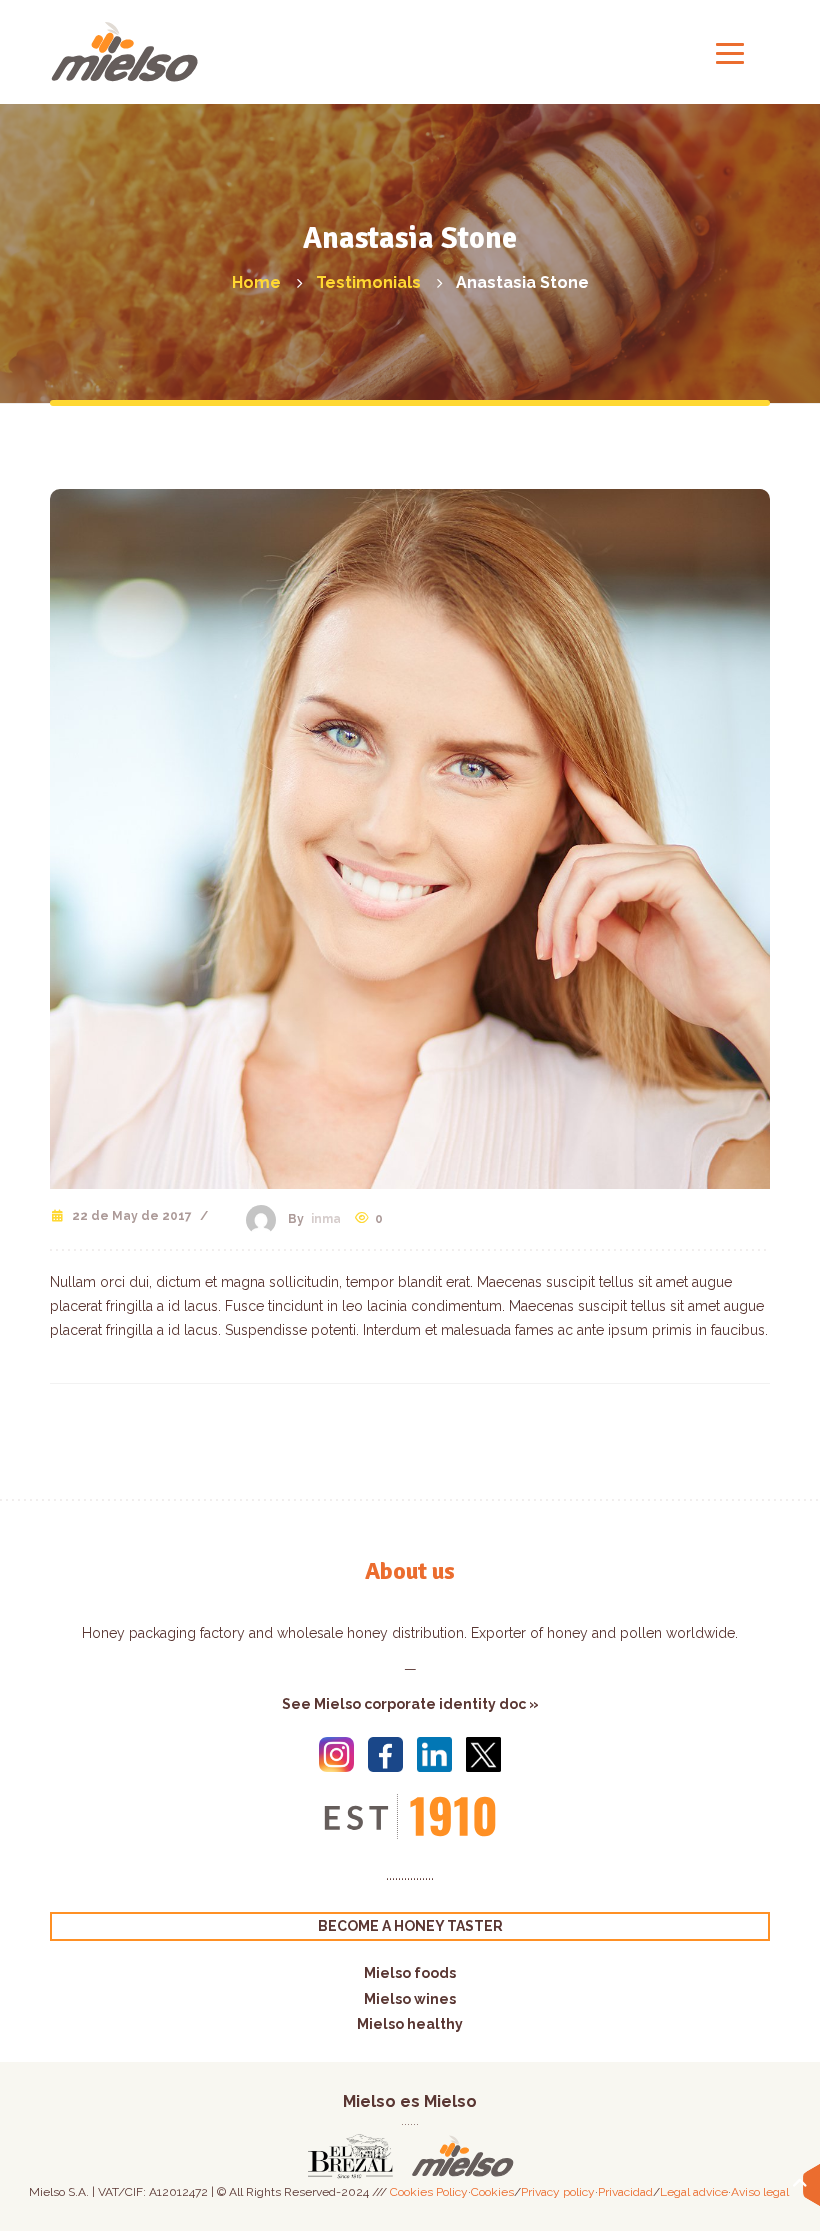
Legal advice (694, 2192)
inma (326, 1219)
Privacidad (625, 2192)
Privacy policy (558, 2192)
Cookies (492, 2192)
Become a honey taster (410, 1926)
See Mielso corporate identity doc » (410, 1704)
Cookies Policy (429, 2192)
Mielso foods (410, 1973)
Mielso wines (410, 1999)
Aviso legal (760, 2192)
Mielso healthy (410, 2024)
